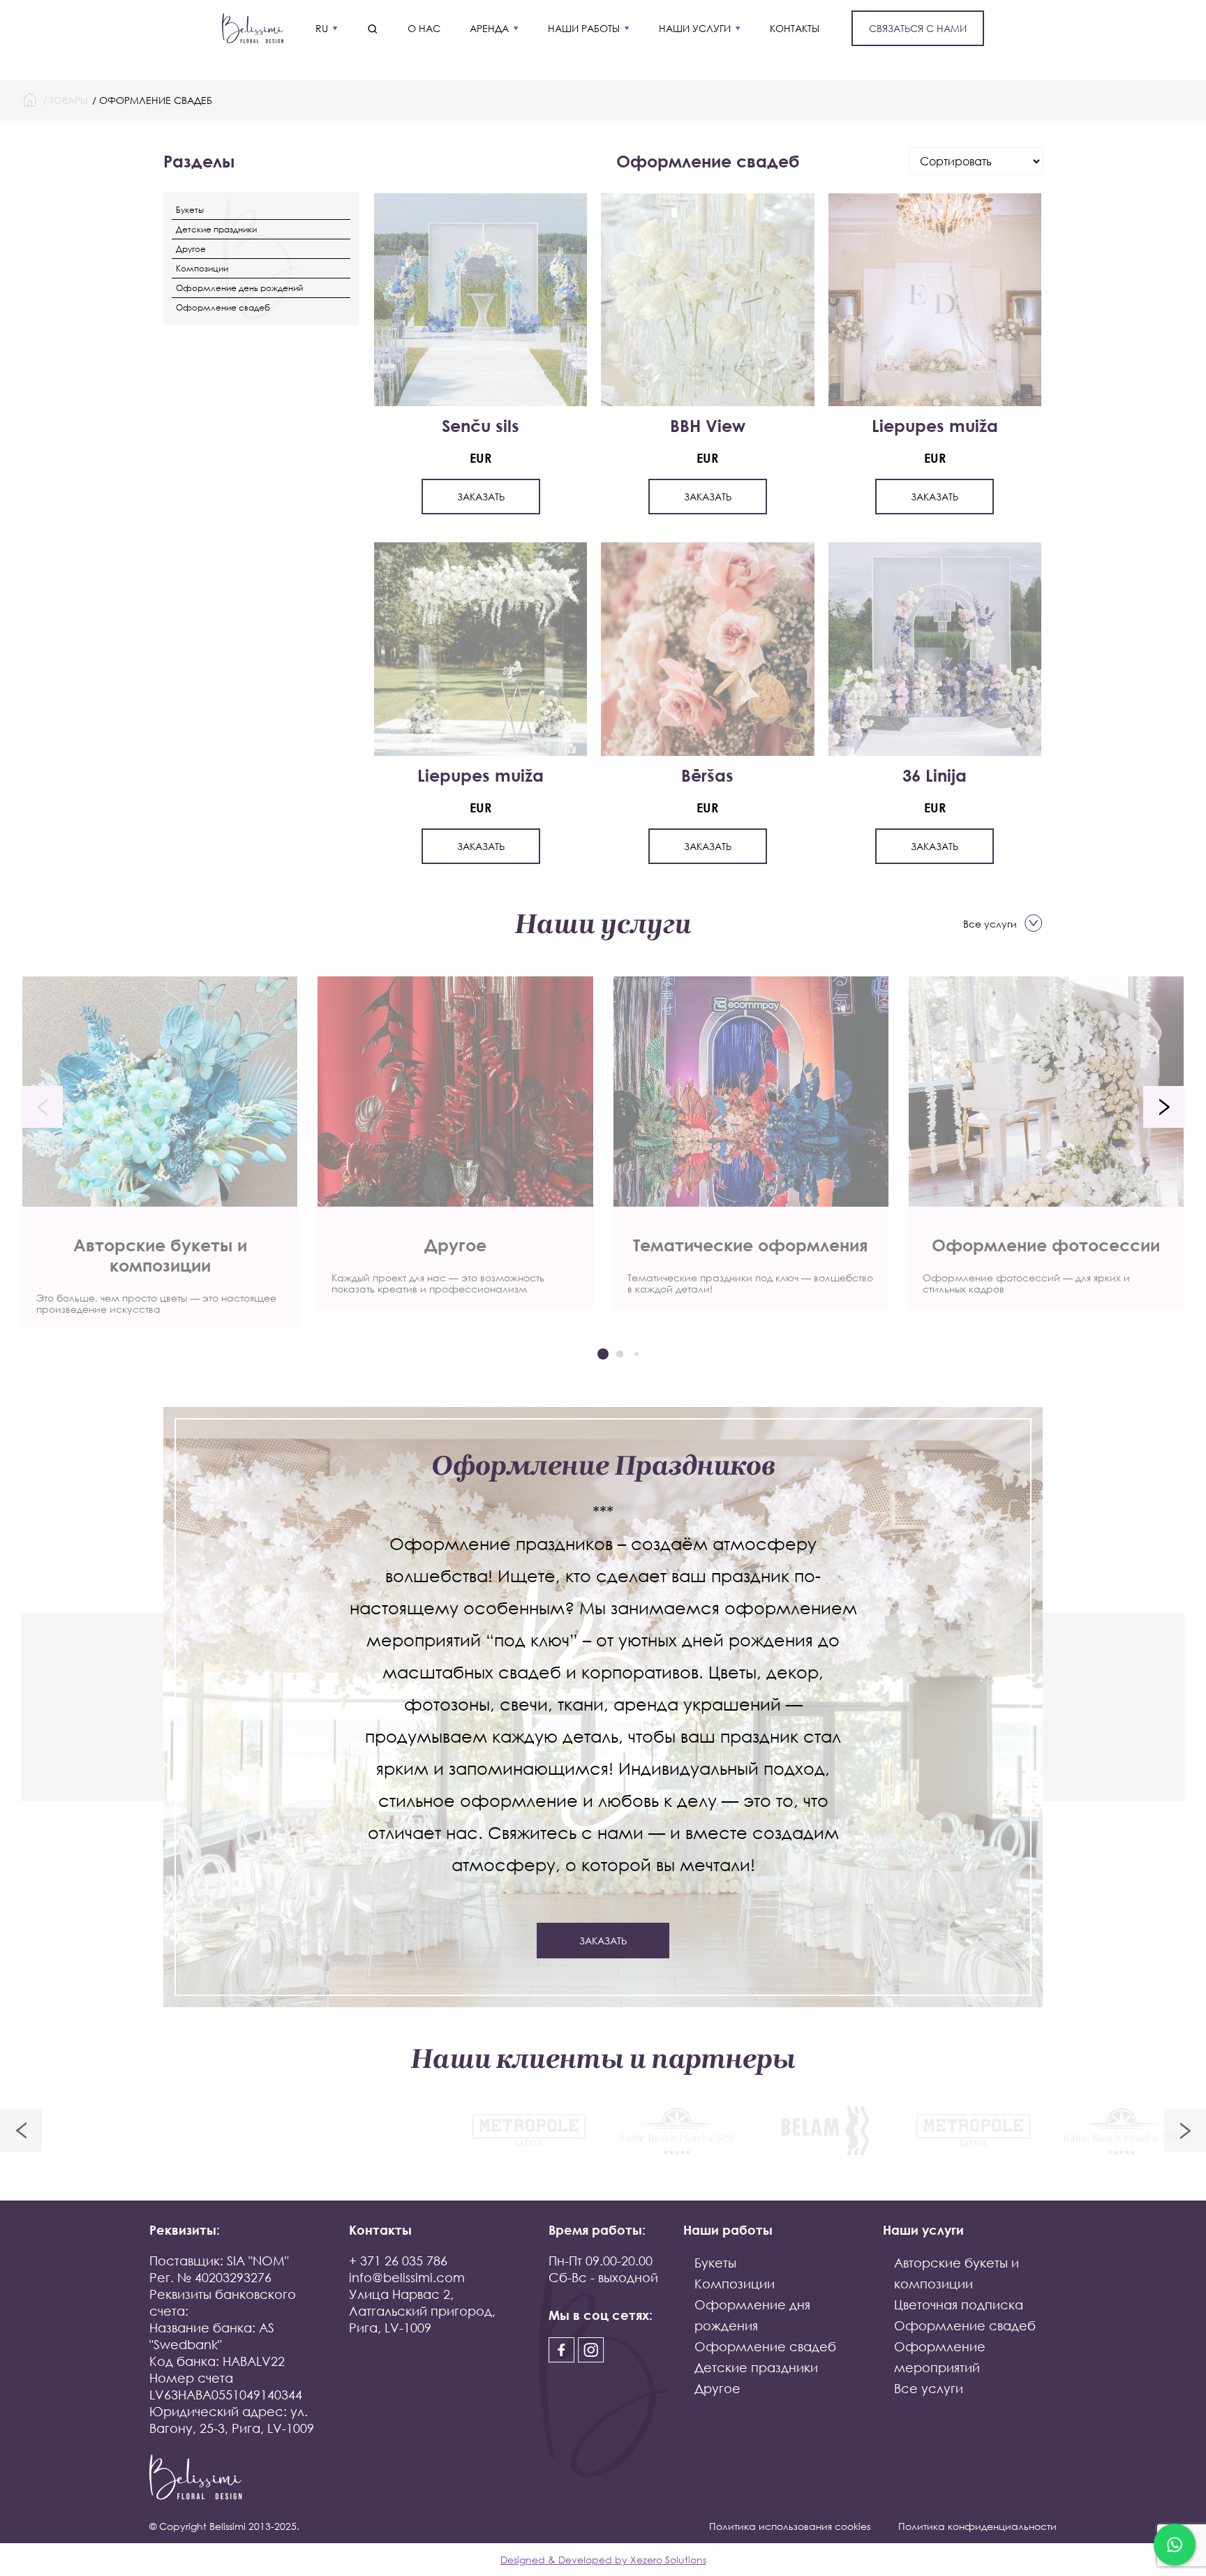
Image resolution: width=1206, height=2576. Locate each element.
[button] (42, 1107)
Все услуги (990, 924)
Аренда (489, 28)
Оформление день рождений (239, 288)
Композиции (202, 268)
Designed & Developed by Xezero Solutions (603, 2560)
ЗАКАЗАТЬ (481, 497)
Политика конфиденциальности (977, 2526)
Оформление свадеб (223, 307)
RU (322, 28)
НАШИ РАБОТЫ (584, 28)
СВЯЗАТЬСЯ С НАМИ (918, 28)
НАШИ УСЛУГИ (695, 28)
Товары (69, 100)
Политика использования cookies (790, 2526)
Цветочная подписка (959, 2305)
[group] (160, 1153)
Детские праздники (216, 229)
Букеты (190, 210)
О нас (424, 28)
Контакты (795, 28)
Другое (191, 249)
